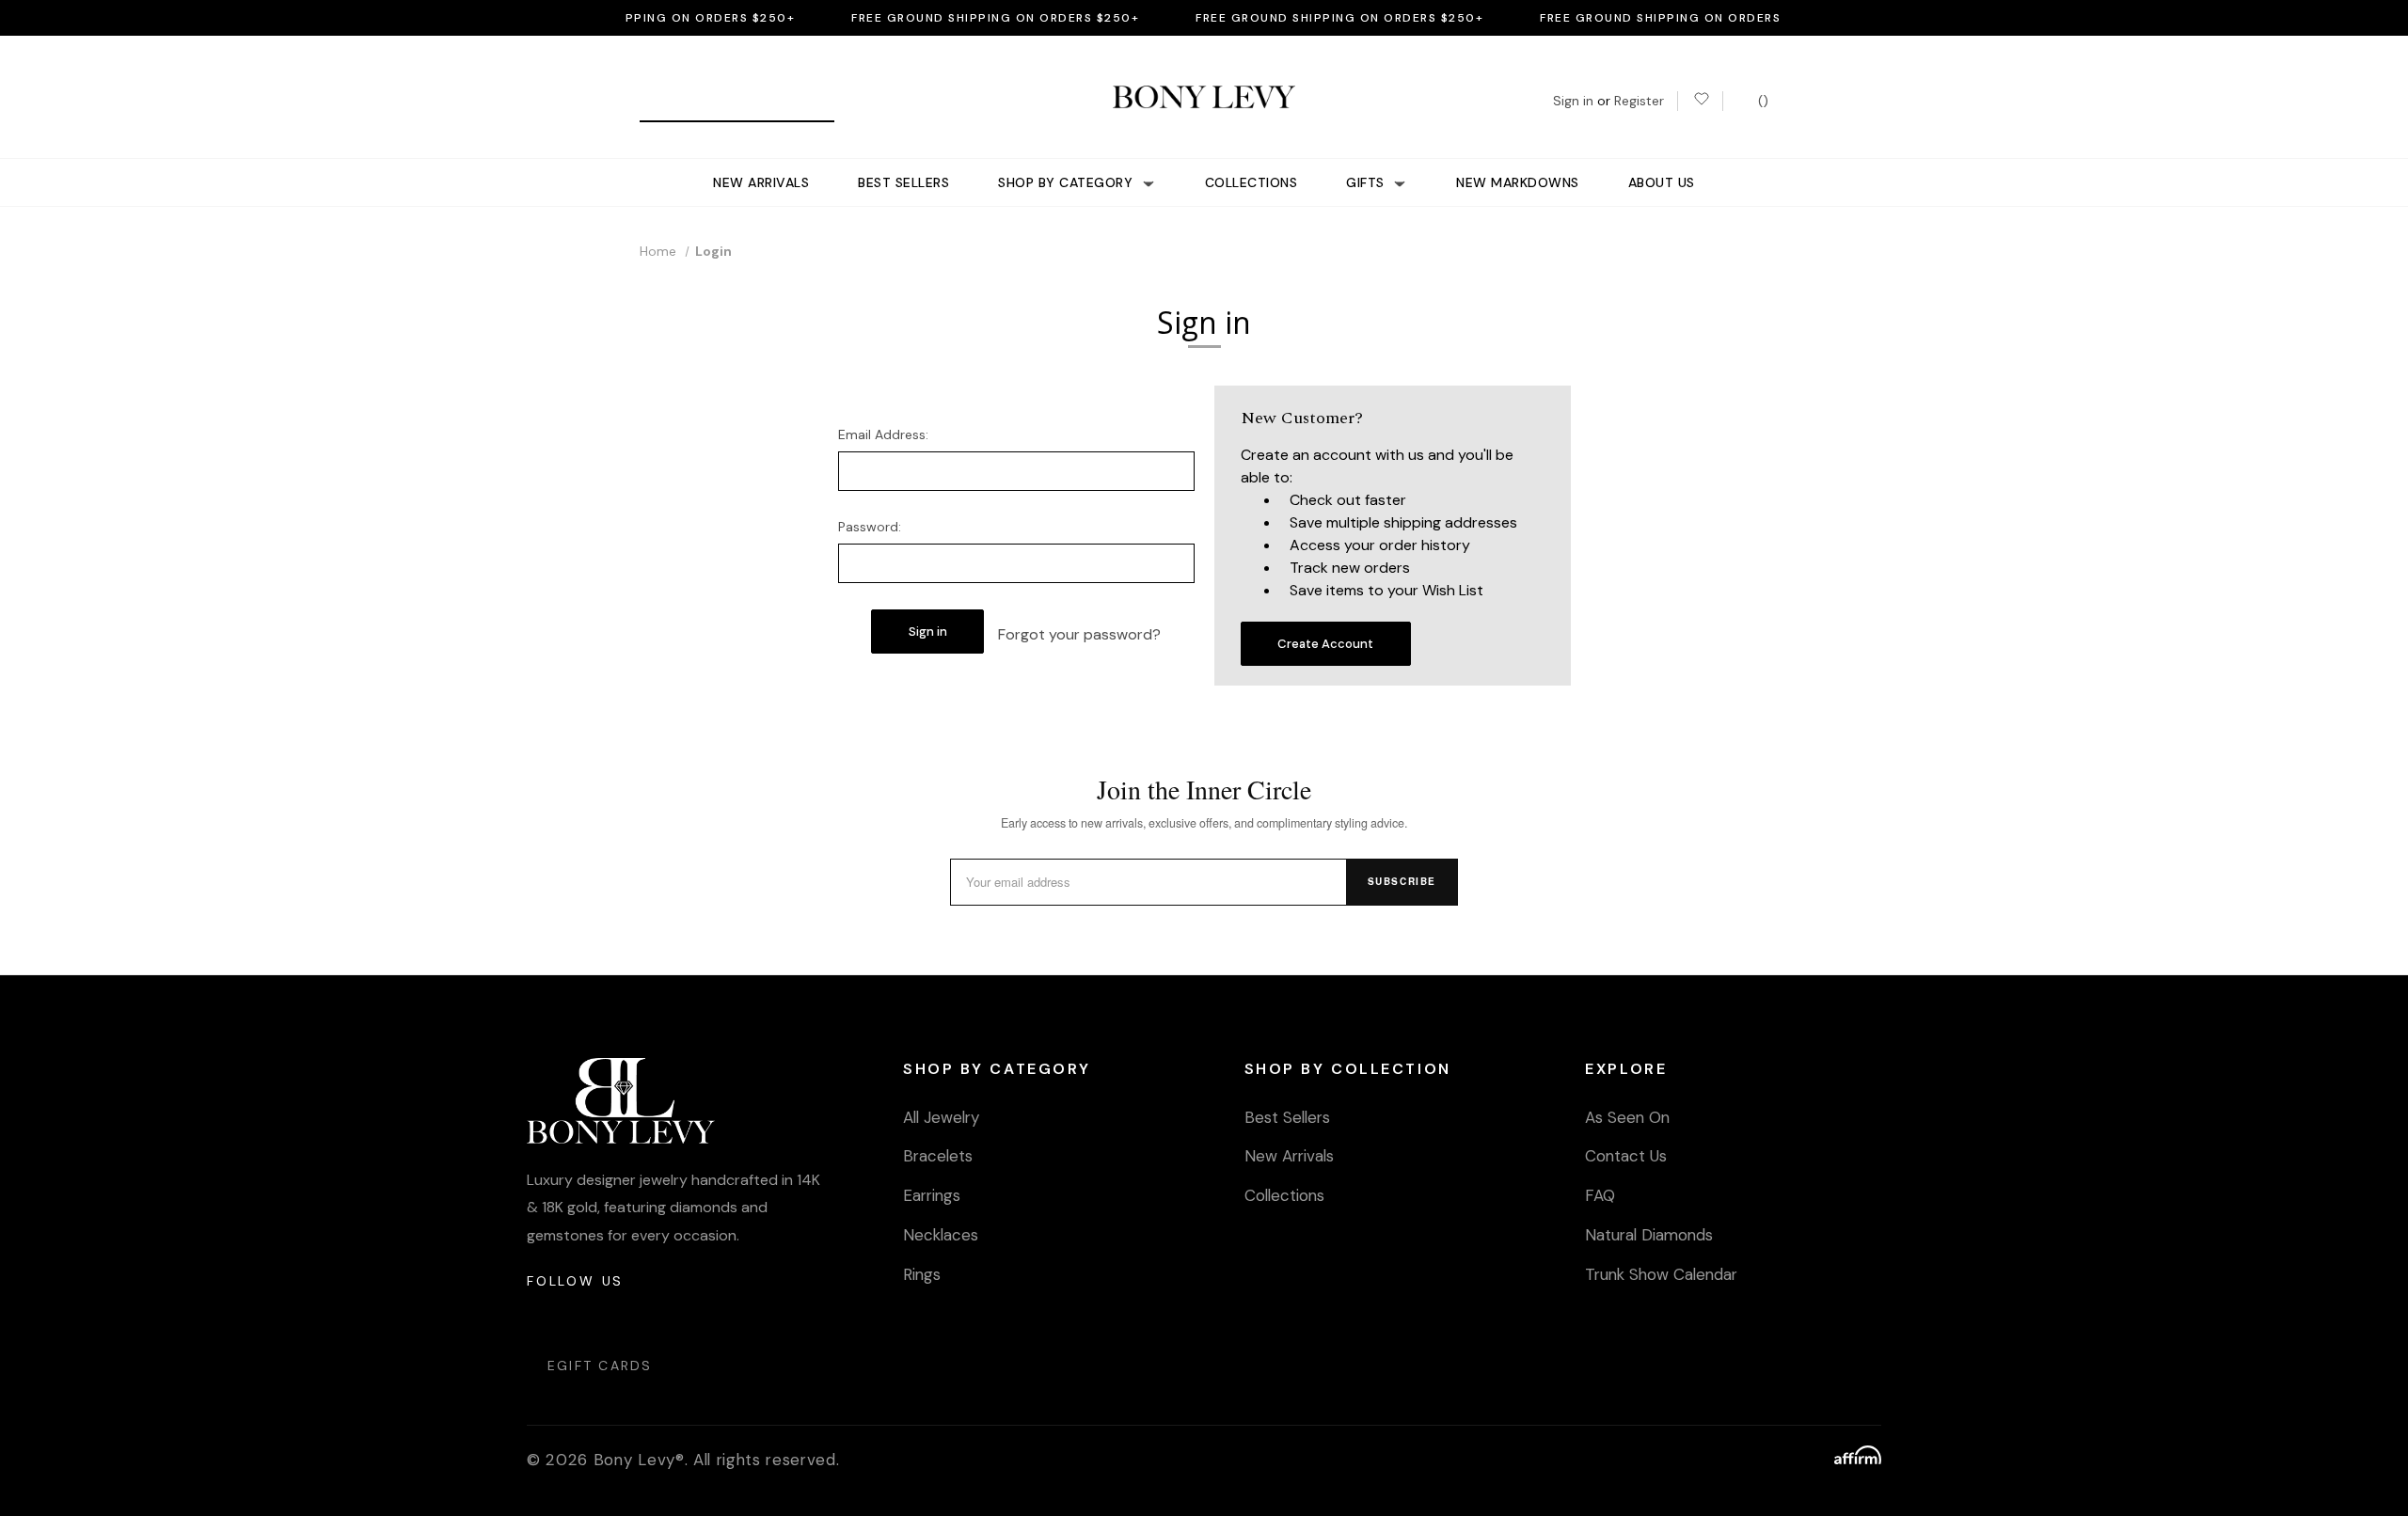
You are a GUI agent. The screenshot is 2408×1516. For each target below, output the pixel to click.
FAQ (1600, 1195)
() (1761, 101)
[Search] (661, 101)
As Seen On (1627, 1117)
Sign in (1573, 101)
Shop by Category (1068, 182)
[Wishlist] (1700, 101)
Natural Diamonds (1649, 1235)
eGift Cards (600, 1366)
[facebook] (587, 1318)
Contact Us (1626, 1156)
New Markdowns (1518, 182)
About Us (1662, 182)
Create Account (1325, 644)
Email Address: (883, 434)
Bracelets (938, 1156)
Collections (1252, 182)
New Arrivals (761, 182)
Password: (870, 527)
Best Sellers (903, 182)
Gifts (1367, 182)
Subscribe (1402, 881)
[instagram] (542, 1318)
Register (1639, 101)
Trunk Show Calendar (1661, 1274)
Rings (922, 1274)
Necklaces (941, 1235)
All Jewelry (941, 1117)
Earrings (932, 1195)
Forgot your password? (1079, 634)
